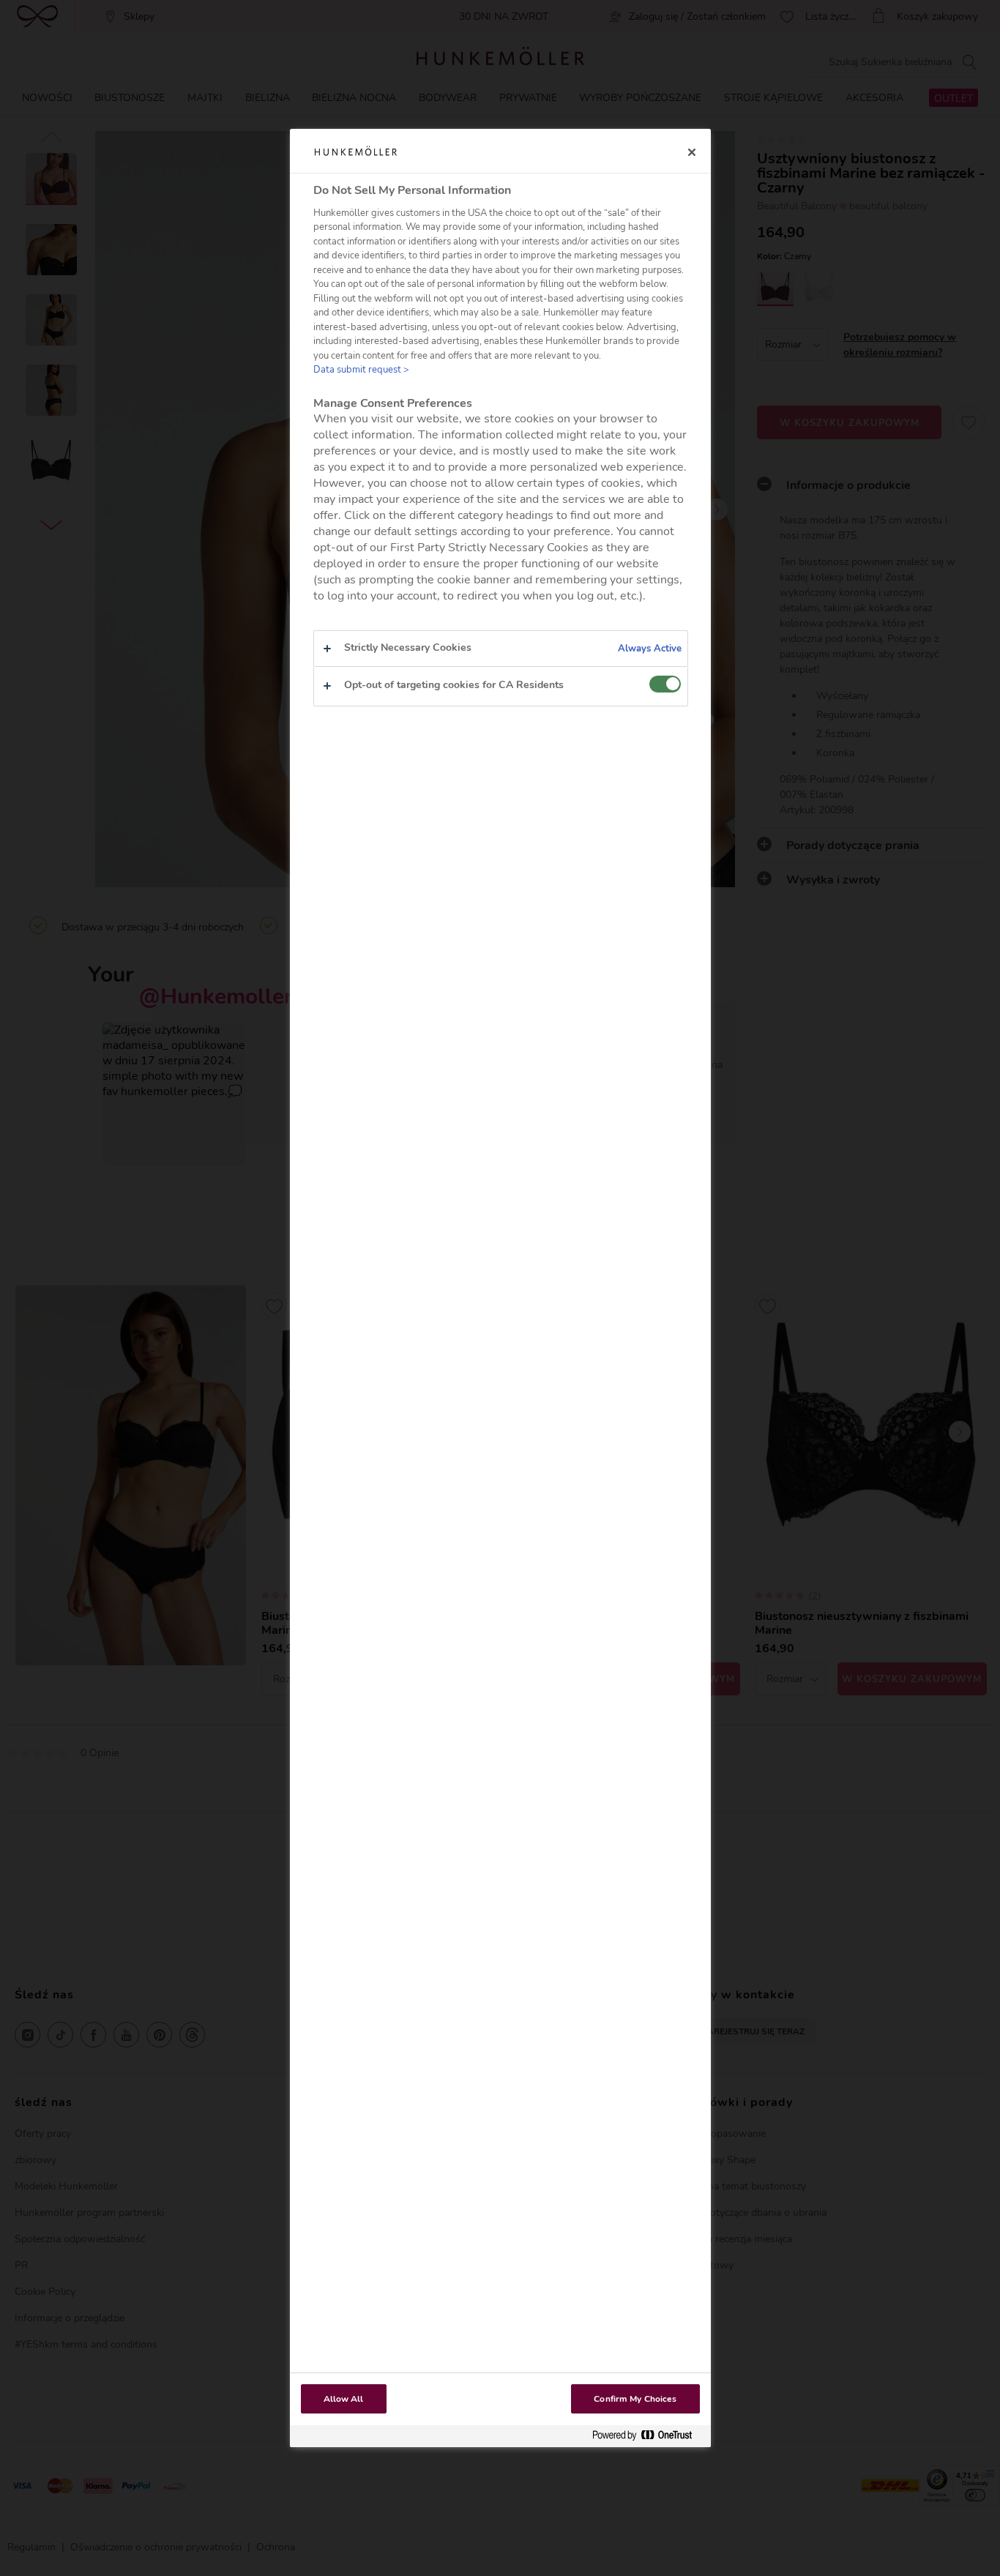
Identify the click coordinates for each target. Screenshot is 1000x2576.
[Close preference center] (692, 152)
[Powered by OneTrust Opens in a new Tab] (648, 2436)
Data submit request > (361, 370)
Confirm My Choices (635, 2399)
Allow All (344, 2399)
